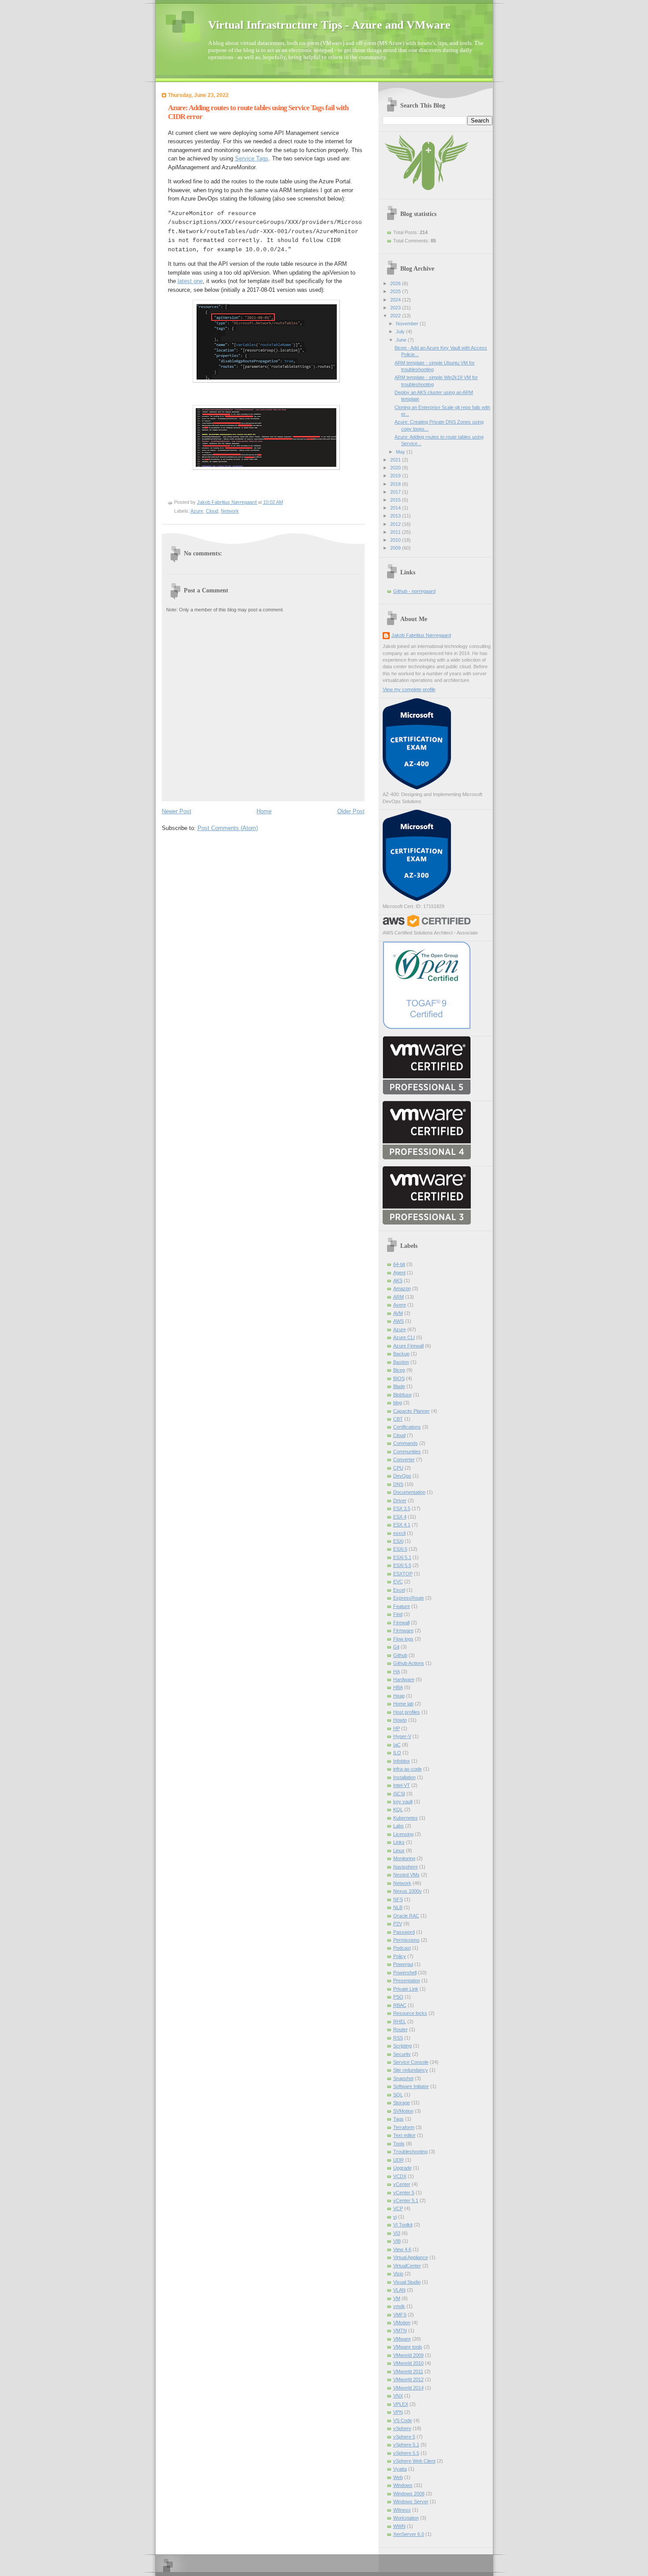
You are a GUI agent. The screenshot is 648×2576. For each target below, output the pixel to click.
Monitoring (404, 1858)
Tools (399, 2144)
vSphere (402, 2428)
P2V (398, 1924)
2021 (396, 460)
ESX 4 (400, 1517)
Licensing (403, 1834)
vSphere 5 (404, 2437)
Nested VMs (406, 1875)
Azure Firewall (408, 1346)
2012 (396, 524)
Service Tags (252, 158)
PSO (398, 1997)
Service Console (411, 2062)
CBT (398, 1419)
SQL (398, 2095)
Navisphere (406, 1867)
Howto (400, 1720)
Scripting (402, 2046)
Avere (400, 1305)
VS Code (403, 2420)
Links (399, 1842)
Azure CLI (404, 1337)
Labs (398, 1826)
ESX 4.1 (402, 1525)
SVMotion (403, 2111)
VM (397, 2298)
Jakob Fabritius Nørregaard (421, 635)
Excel (399, 1590)
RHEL (400, 2021)
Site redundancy (411, 2070)
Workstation (406, 2518)
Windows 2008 (409, 2494)
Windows (403, 2485)
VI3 (397, 2233)
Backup (401, 1354)
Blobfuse (402, 1395)
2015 (396, 500)
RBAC (400, 2005)
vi (395, 2217)
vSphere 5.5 (406, 2453)
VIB (397, 2241)
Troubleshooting (410, 2152)
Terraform (404, 2127)
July (401, 331)
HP (397, 1728)
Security (402, 2054)
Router (400, 2029)
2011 (396, 532)
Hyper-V (402, 1736)
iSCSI (399, 1794)
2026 (396, 283)
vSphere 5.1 (406, 2445)
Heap (399, 1696)
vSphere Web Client (414, 2461)
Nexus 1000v (408, 1891)
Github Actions (409, 1663)
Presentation (407, 1980)
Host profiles (407, 1712)
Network (230, 511)
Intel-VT (402, 1785)
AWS (398, 1321)
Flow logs (403, 1639)
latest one (190, 281)
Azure (197, 511)
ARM (398, 1297)
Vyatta (400, 2469)
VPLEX (401, 2404)
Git (396, 1647)
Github (400, 1655)
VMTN (400, 2330)
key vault (403, 1802)
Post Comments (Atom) (228, 828)
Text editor (404, 2135)
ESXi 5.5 (402, 1565)
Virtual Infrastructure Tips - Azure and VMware (329, 25)
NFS (398, 1899)
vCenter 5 (404, 2193)
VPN (398, 2412)
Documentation (409, 1492)
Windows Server (411, 2502)
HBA (398, 1687)
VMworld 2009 (408, 2355)
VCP (398, 2208)
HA (397, 1671)
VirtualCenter (407, 2266)
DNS (398, 1484)
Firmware (403, 1630)
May (401, 452)
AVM (398, 1313)
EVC (398, 1582)
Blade (399, 1386)
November (408, 324)
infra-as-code (408, 1769)
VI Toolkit (403, 2225)
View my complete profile (409, 689)
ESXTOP (403, 1574)
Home (264, 811)
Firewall (401, 1623)
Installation (404, 1777)
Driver (400, 1500)
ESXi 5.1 (402, 1557)
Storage (402, 2103)
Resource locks (410, 2013)
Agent (399, 1273)
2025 (396, 291)
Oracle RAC (406, 1916)
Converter (404, 1459)
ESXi (398, 1541)
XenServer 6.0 (409, 2534)
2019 (396, 476)
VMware (402, 2339)
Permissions (406, 1940)
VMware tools (408, 2347)
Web (398, 2477)
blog (398, 1403)
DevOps (402, 1476)
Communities (407, 1452)
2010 (396, 540)
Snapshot (403, 2078)
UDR (398, 2160)
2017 (396, 492)
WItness (402, 2510)
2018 (396, 484)
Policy (400, 1956)
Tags (398, 2119)
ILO (397, 1753)
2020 (396, 468)
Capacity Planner (412, 1411)
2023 (396, 308)
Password (404, 1932)
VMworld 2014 (408, 2388)
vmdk (399, 2306)
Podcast (402, 1948)
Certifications (407, 1427)
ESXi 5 (400, 1549)
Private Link (406, 1989)
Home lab (403, 1704)
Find (398, 1614)
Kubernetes (406, 1818)
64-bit (399, 1264)
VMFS (400, 2315)
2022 (396, 316)
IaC (397, 1745)
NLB (398, 1907)
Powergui (403, 1964)
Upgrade (402, 2168)
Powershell (405, 1973)
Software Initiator (411, 2086)
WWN (399, 2526)
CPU (398, 1468)
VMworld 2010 (408, 2363)
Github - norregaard (414, 591)
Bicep (399, 1370)
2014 (396, 508)
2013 (396, 516)
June (402, 340)
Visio (398, 2274)
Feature (402, 1606)
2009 (396, 548)
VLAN (399, 2290)
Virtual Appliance (411, 2257)
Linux (399, 1850)
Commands (406, 1443)
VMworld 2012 (408, 2379)
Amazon (402, 1288)
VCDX (400, 2176)
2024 (396, 300)
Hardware (404, 1679)
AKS (398, 1281)
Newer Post (177, 811)
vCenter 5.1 (406, 2200)
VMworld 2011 (408, 2371)
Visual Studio (407, 2282)
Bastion (401, 1362)
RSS (398, 2038)
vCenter (402, 2184)
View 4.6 (402, 2249)
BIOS (399, 1378)
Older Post (351, 811)
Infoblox (402, 1761)
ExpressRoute (409, 1598)
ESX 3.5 (402, 1508)
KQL (398, 1809)
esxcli (399, 1533)
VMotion (402, 2323)
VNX (398, 2396)
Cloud (212, 511)
